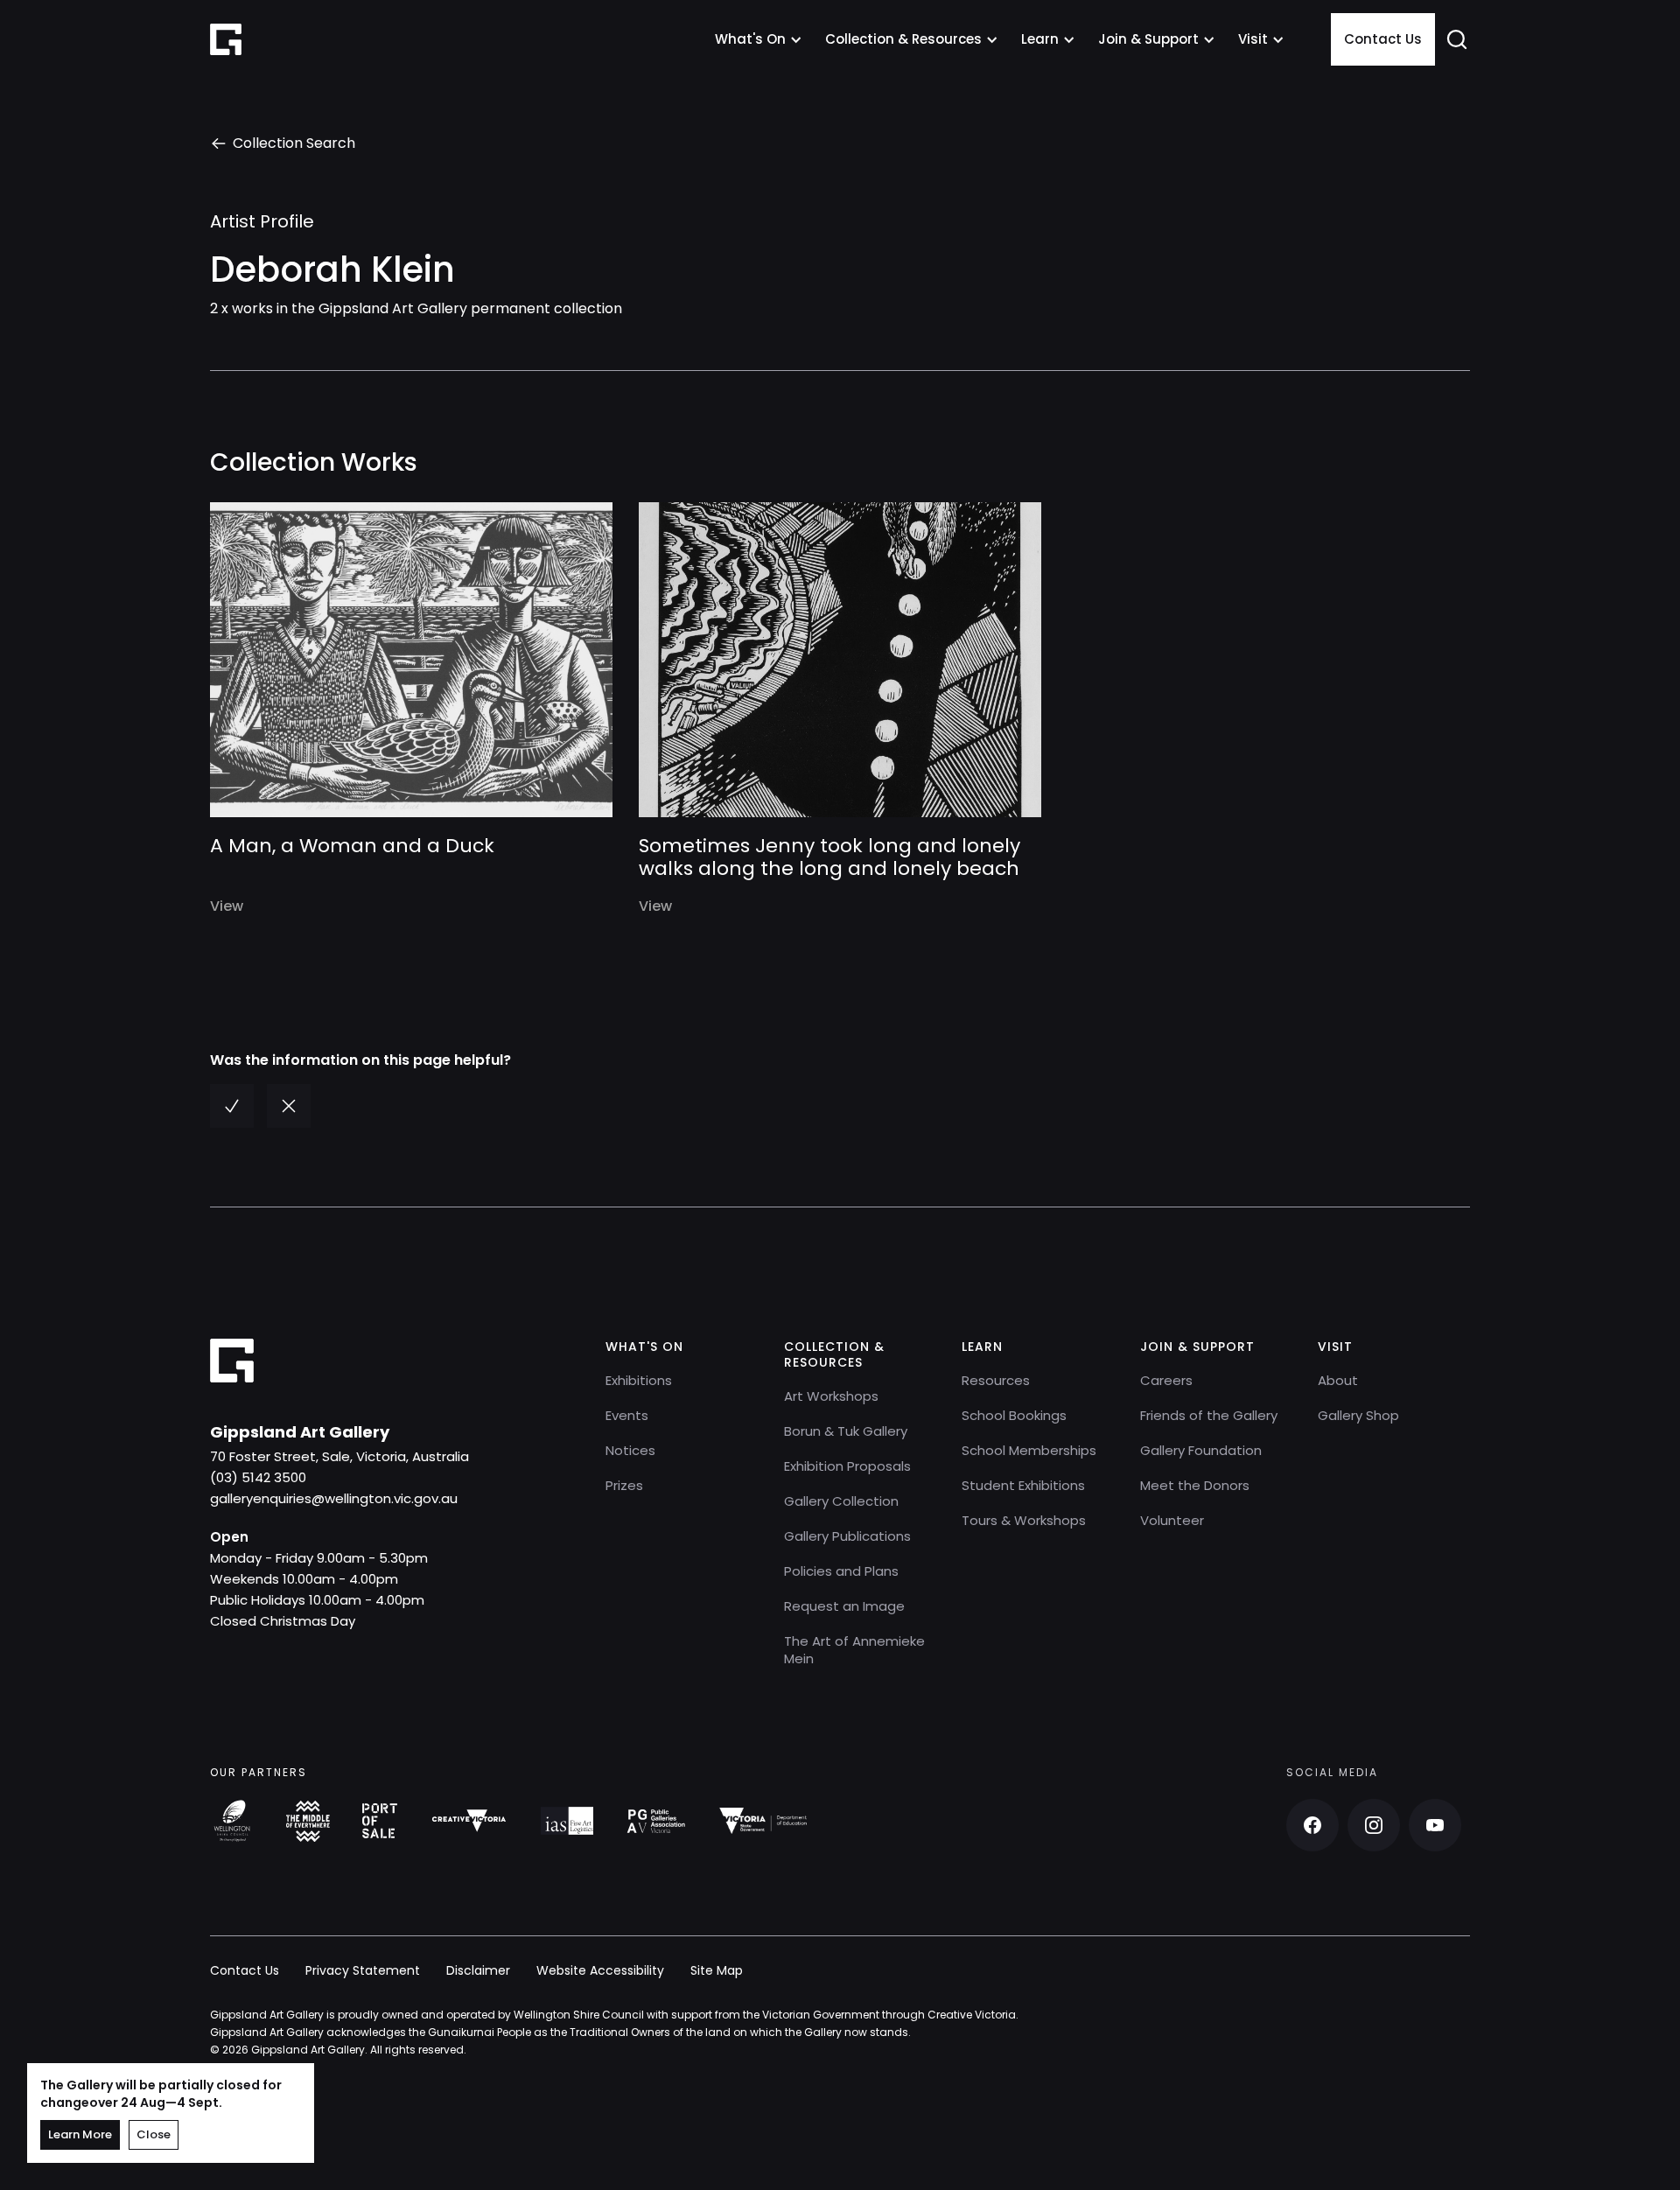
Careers (1166, 1380)
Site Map (717, 1970)
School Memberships (1029, 1450)
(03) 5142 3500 (258, 1477)
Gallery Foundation (1201, 1450)
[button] (759, 39)
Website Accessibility (600, 1970)
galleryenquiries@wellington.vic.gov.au (334, 1498)
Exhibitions (639, 1380)
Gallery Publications (847, 1536)
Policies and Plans (841, 1571)
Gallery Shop (1358, 1415)
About (1338, 1380)
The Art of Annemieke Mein (854, 1650)
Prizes (624, 1485)
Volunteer (1172, 1520)
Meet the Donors (1195, 1485)
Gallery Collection (841, 1501)
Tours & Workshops (1024, 1520)
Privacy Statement (363, 1970)
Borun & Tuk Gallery (846, 1431)
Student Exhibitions (1023, 1485)
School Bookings (1014, 1415)
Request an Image (844, 1606)
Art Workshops (831, 1396)
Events (627, 1415)
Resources (996, 1380)
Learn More (80, 2134)
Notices (630, 1450)
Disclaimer (478, 1970)
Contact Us (1383, 39)
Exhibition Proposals (847, 1466)
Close (154, 2134)
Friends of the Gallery (1209, 1415)
